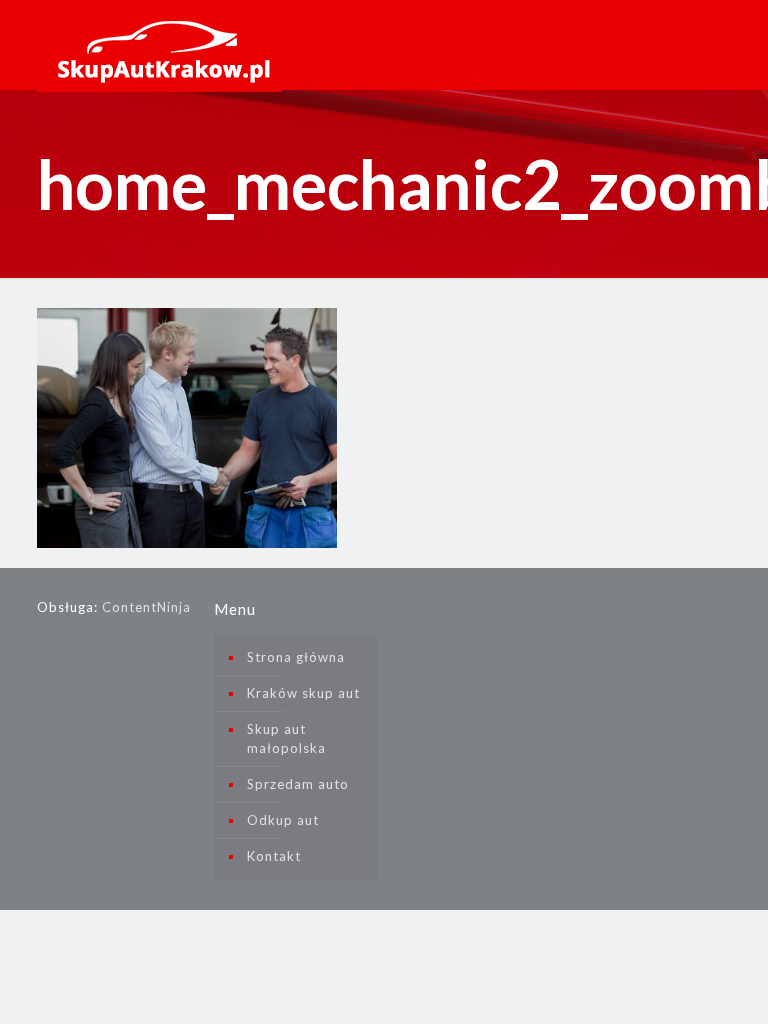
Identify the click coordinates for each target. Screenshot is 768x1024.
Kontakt (274, 856)
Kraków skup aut (303, 693)
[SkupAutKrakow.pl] (159, 40)
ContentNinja (146, 607)
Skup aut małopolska (286, 738)
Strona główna (296, 657)
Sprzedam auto (298, 784)
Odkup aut (283, 820)
